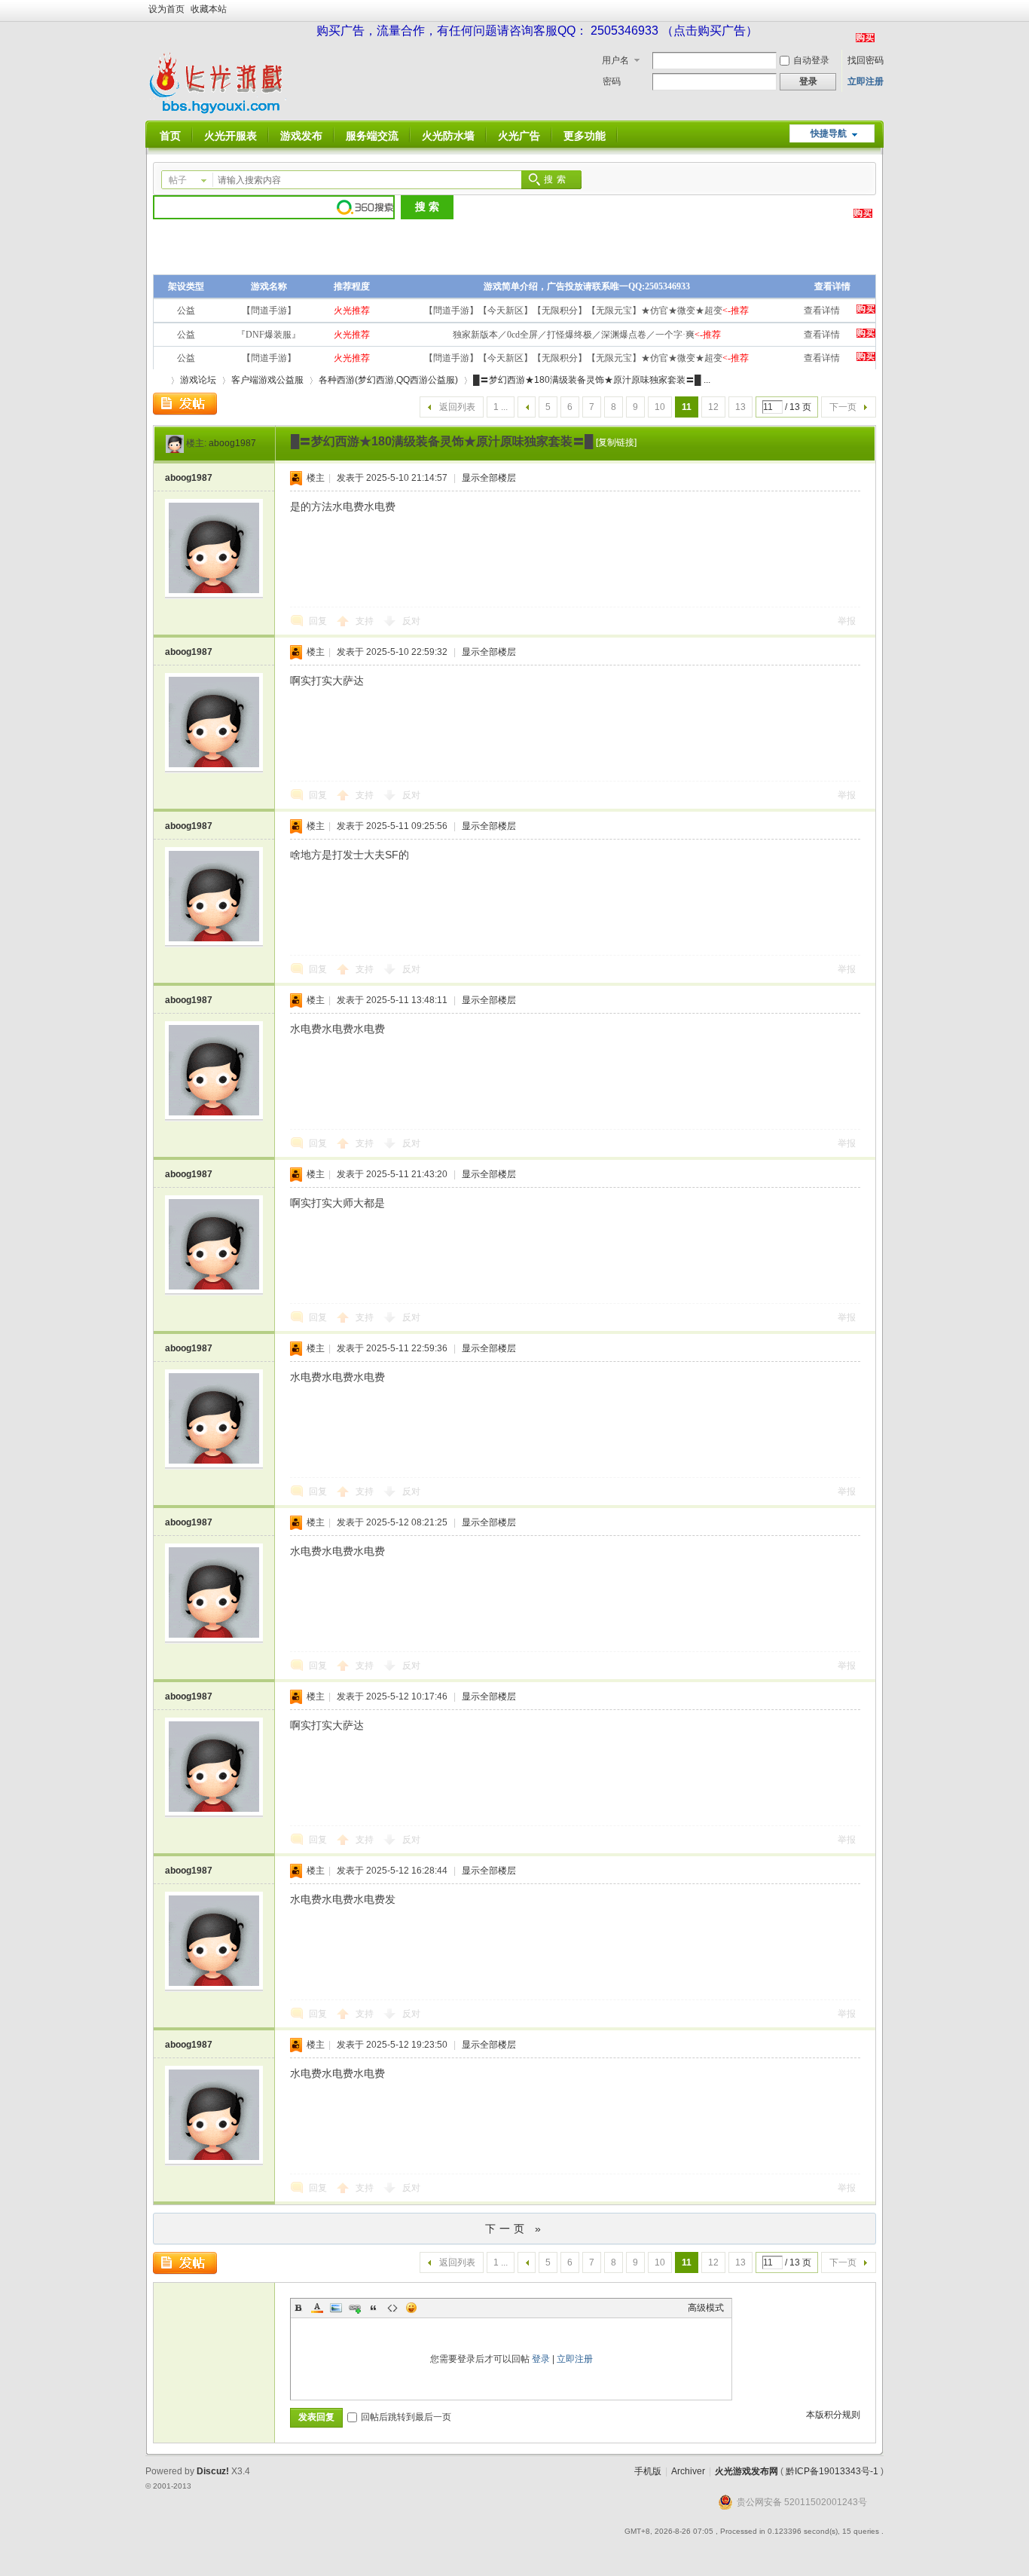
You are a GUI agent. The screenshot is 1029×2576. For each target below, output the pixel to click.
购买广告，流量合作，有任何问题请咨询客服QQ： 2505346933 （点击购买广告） (537, 31)
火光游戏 (159, 380)
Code (392, 2308)
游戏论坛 (198, 380)
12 (713, 407)
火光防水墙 (448, 136)
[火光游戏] (219, 112)
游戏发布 (301, 136)
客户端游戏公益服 (267, 380)
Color (317, 2308)
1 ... (501, 407)
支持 (366, 621)
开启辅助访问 (880, 11)
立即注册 (866, 81)
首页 (170, 136)
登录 (541, 2359)
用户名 (615, 60)
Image (336, 2308)
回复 (318, 621)
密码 (612, 81)
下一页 (843, 407)
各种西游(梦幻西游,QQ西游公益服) (388, 380)
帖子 (178, 180)
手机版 (648, 2471)
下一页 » (515, 2229)
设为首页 (166, 9)
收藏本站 (209, 9)
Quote (374, 2308)
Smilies (411, 2308)
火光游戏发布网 (747, 2471)
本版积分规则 (833, 2415)
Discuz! (213, 2471)
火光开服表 (231, 136)
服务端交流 (372, 136)
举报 (847, 621)
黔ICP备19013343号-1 (832, 2471)
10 (660, 407)
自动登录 (811, 60)
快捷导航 (829, 133)
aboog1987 (232, 443)
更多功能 (585, 136)
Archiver (688, 2471)
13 (740, 407)
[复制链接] (616, 442)
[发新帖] (185, 404)
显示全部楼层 (489, 478)
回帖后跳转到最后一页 (406, 2417)
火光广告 (519, 136)
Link (355, 2308)
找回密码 (866, 60)
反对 (411, 621)
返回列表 (457, 407)
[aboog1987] (175, 443)
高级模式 (706, 2308)
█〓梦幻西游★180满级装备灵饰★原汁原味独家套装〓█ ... (592, 380)
